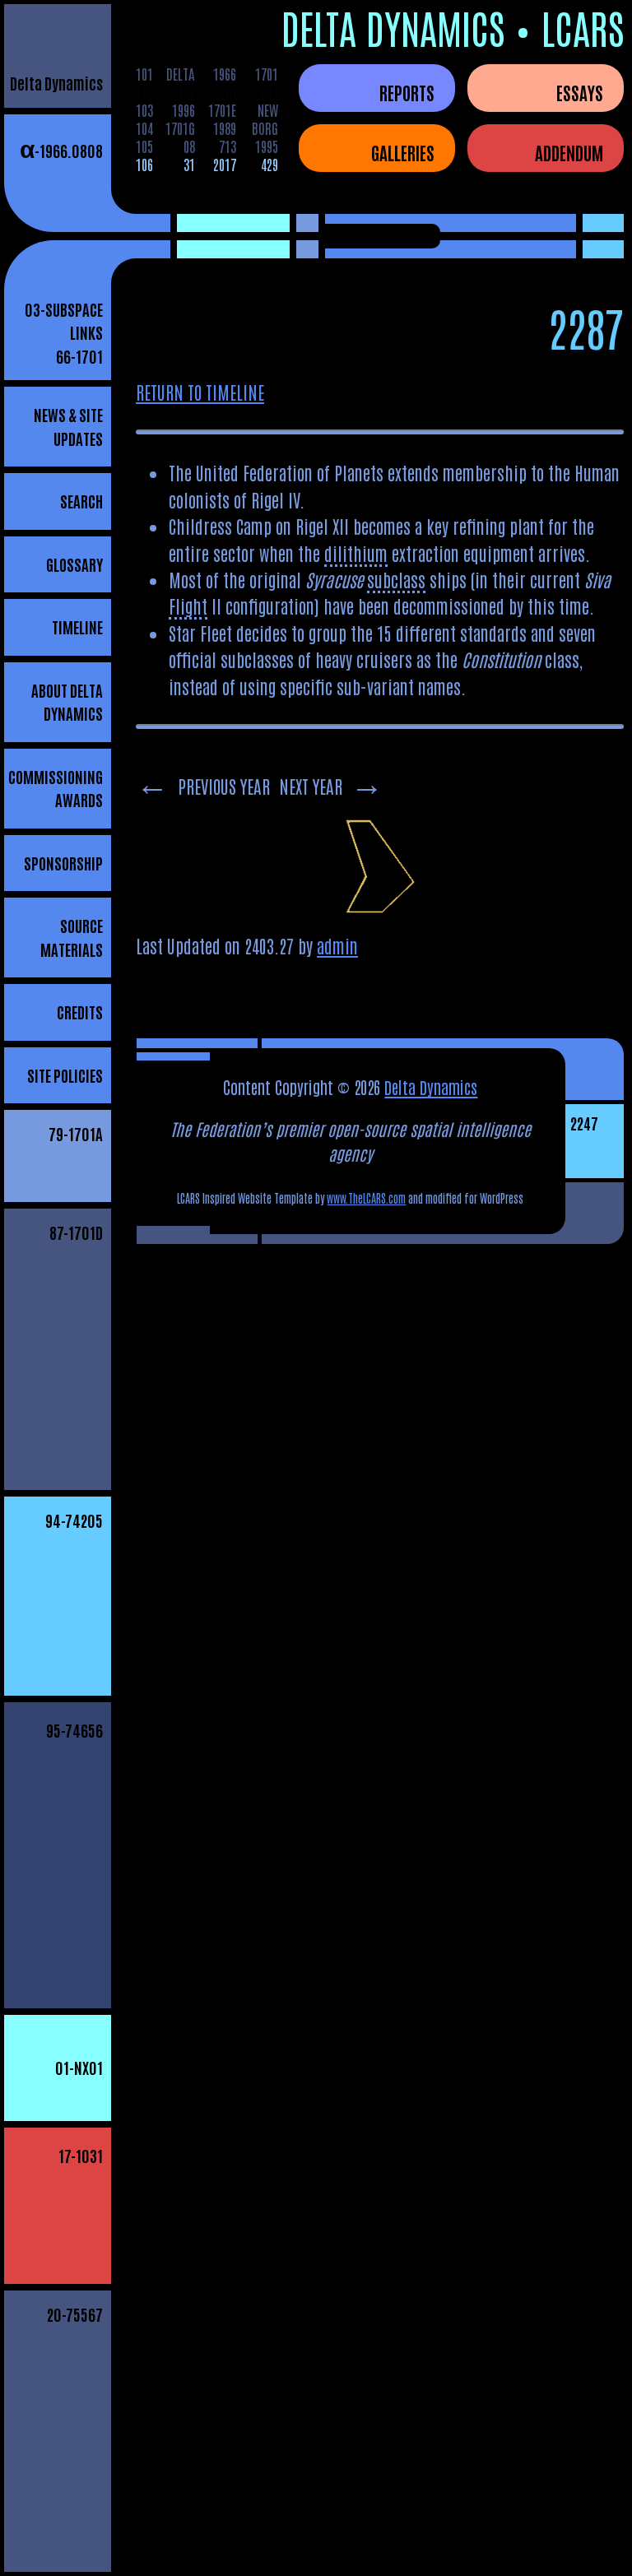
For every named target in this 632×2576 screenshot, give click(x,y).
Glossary (74, 564)
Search (81, 501)
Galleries (403, 152)
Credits (80, 1012)
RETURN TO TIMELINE (200, 392)
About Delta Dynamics (67, 702)
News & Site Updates (68, 426)
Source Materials (72, 937)
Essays (580, 92)
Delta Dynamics (56, 83)
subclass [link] (396, 579)
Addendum (569, 152)
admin (337, 945)
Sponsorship (63, 863)
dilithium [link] (356, 553)
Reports (407, 92)
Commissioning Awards (56, 788)
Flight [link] (188, 606)
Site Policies (65, 1075)
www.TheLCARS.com (366, 1198)
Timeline (77, 627)
